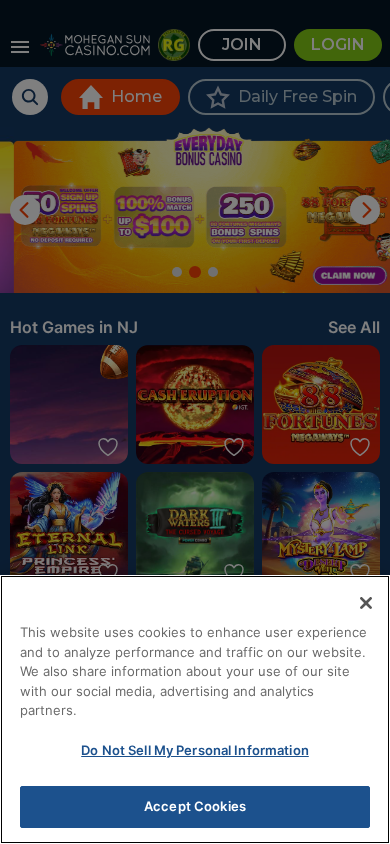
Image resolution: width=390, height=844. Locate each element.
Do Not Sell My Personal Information (195, 750)
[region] (195, 709)
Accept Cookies (195, 806)
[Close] (366, 603)
